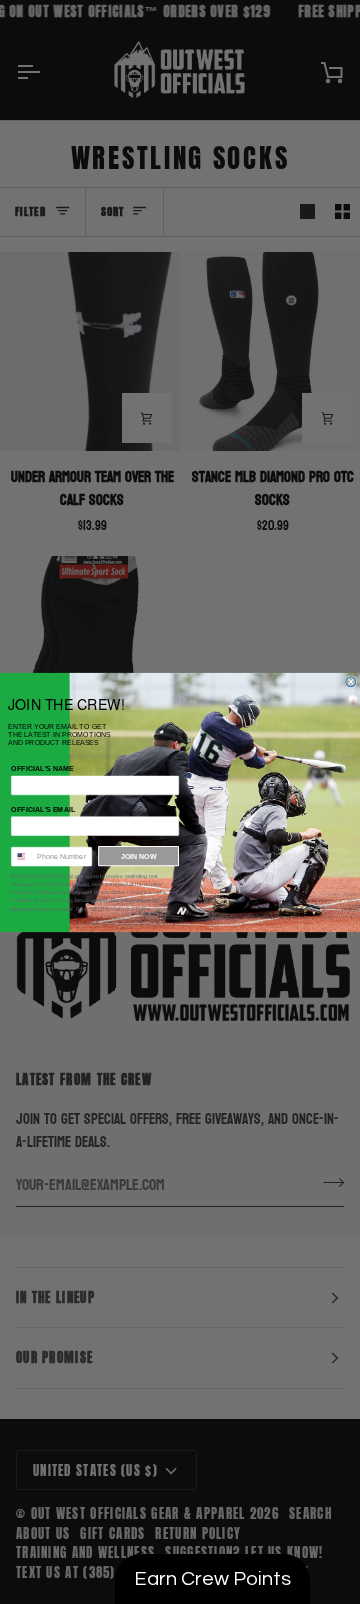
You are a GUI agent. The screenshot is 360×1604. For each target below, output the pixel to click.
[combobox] (22, 856)
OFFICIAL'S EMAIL (43, 809)
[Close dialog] (351, 681)
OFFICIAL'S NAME (42, 768)
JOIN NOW (139, 856)
